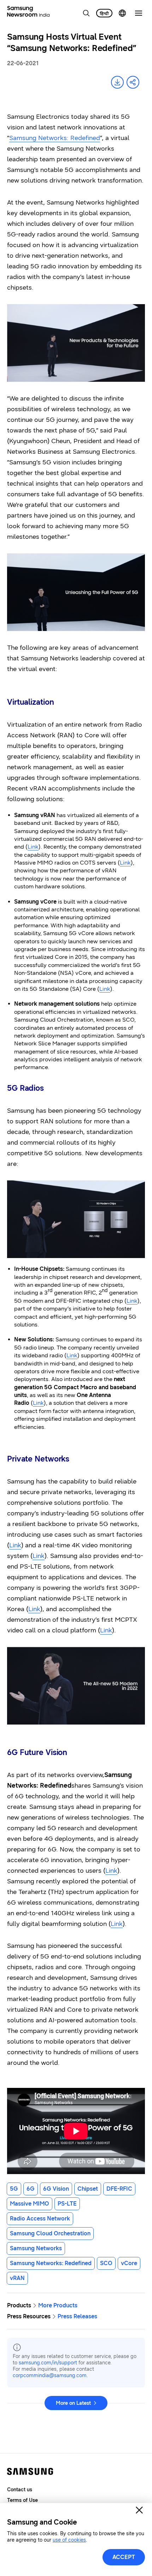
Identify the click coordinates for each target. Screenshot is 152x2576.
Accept (124, 2557)
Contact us (20, 2490)
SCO (106, 2263)
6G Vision (56, 2189)
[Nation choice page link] (122, 13)
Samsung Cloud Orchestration (50, 2233)
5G (14, 2189)
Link (33, 847)
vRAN (17, 2278)
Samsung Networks (36, 2248)
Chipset (88, 2189)
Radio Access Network (40, 2219)
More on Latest (73, 2403)
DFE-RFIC (119, 2189)
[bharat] (104, 13)
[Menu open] (139, 13)
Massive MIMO (30, 2204)
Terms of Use (22, 2500)
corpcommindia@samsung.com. (50, 2376)
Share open (133, 82)
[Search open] (86, 13)
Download (117, 82)
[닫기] (139, 2510)
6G (31, 2189)
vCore (129, 2263)
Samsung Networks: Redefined (55, 138)
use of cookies (69, 2540)
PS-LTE (67, 2204)
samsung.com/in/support (48, 2363)
